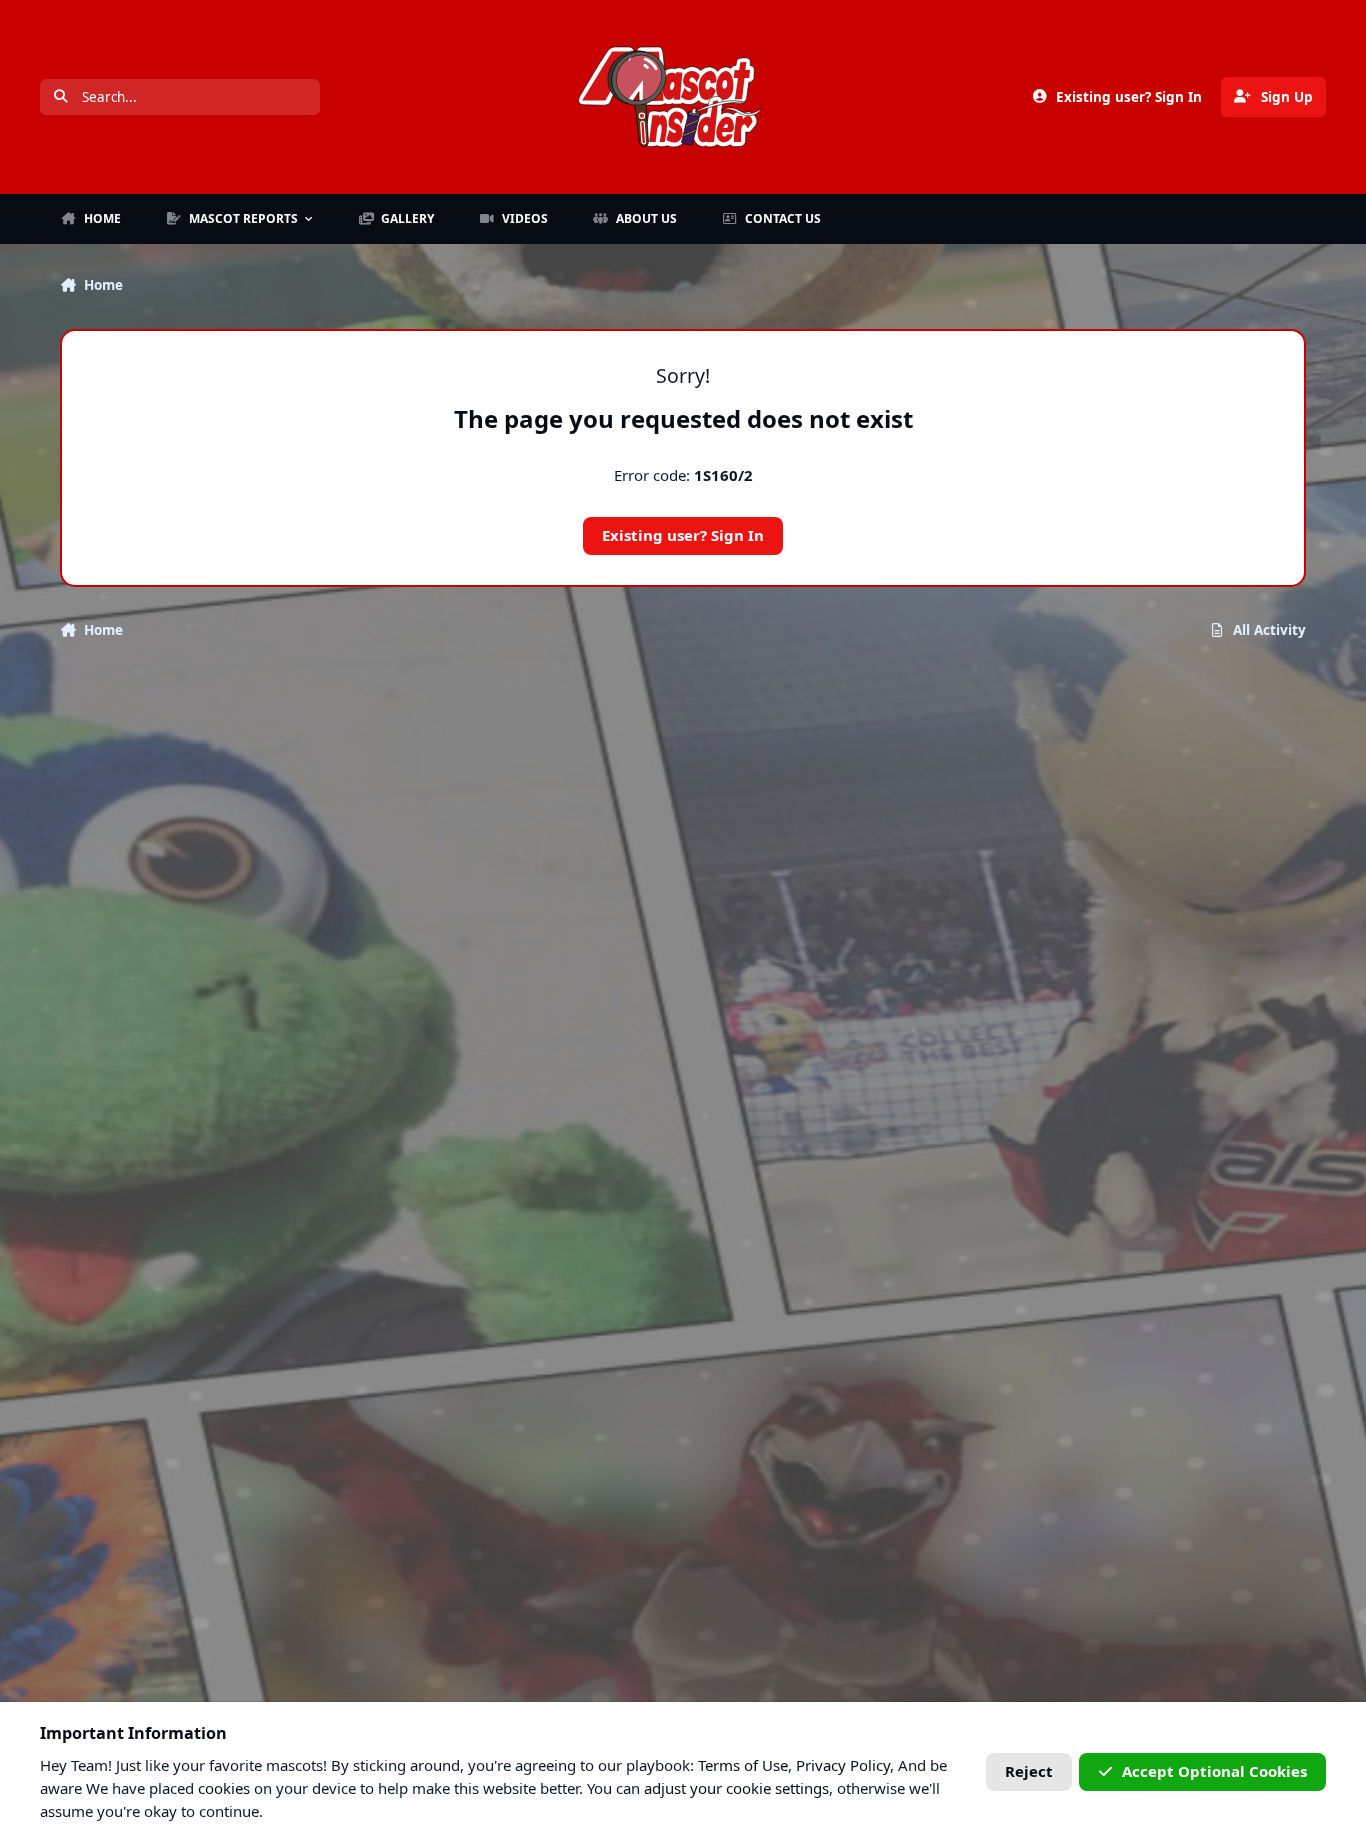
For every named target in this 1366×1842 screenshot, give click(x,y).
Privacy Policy (843, 1765)
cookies (224, 1788)
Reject (1029, 1771)
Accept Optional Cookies (1214, 1771)
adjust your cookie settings (736, 1788)
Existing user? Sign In (683, 535)
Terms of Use (743, 1765)
